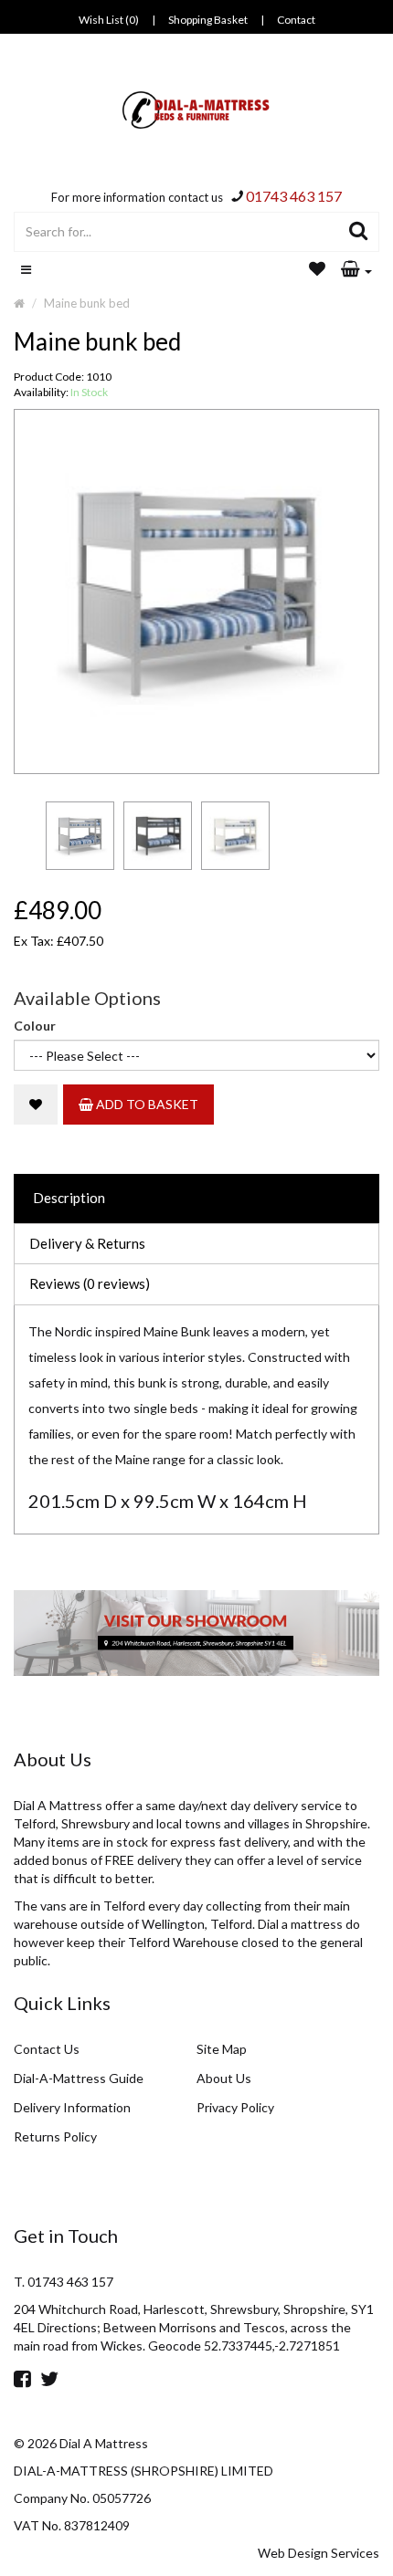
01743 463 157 (294, 196)
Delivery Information (72, 2107)
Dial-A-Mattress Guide (79, 2078)
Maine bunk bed (87, 303)
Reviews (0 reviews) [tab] (90, 1283)
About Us (224, 2078)
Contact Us (47, 2049)
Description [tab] (69, 1198)
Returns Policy (55, 2136)
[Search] (359, 232)
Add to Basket (146, 1104)
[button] (356, 270)
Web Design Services (319, 2553)
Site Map (222, 2049)
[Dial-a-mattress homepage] (197, 110)
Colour (35, 1026)
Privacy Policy (235, 2107)
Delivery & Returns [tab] (87, 1243)
